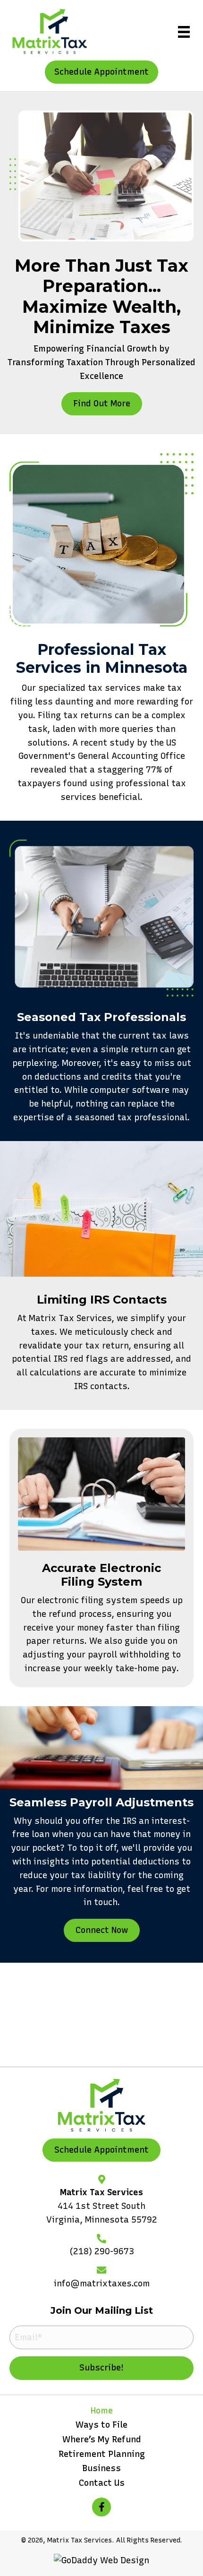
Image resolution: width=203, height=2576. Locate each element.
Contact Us (102, 2483)
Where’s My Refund (102, 2439)
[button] (101, 72)
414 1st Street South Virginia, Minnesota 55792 (102, 2213)
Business (101, 2468)
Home (102, 2411)
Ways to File (101, 2425)
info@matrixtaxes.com (102, 2284)
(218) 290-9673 (102, 2251)
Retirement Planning (102, 2454)
